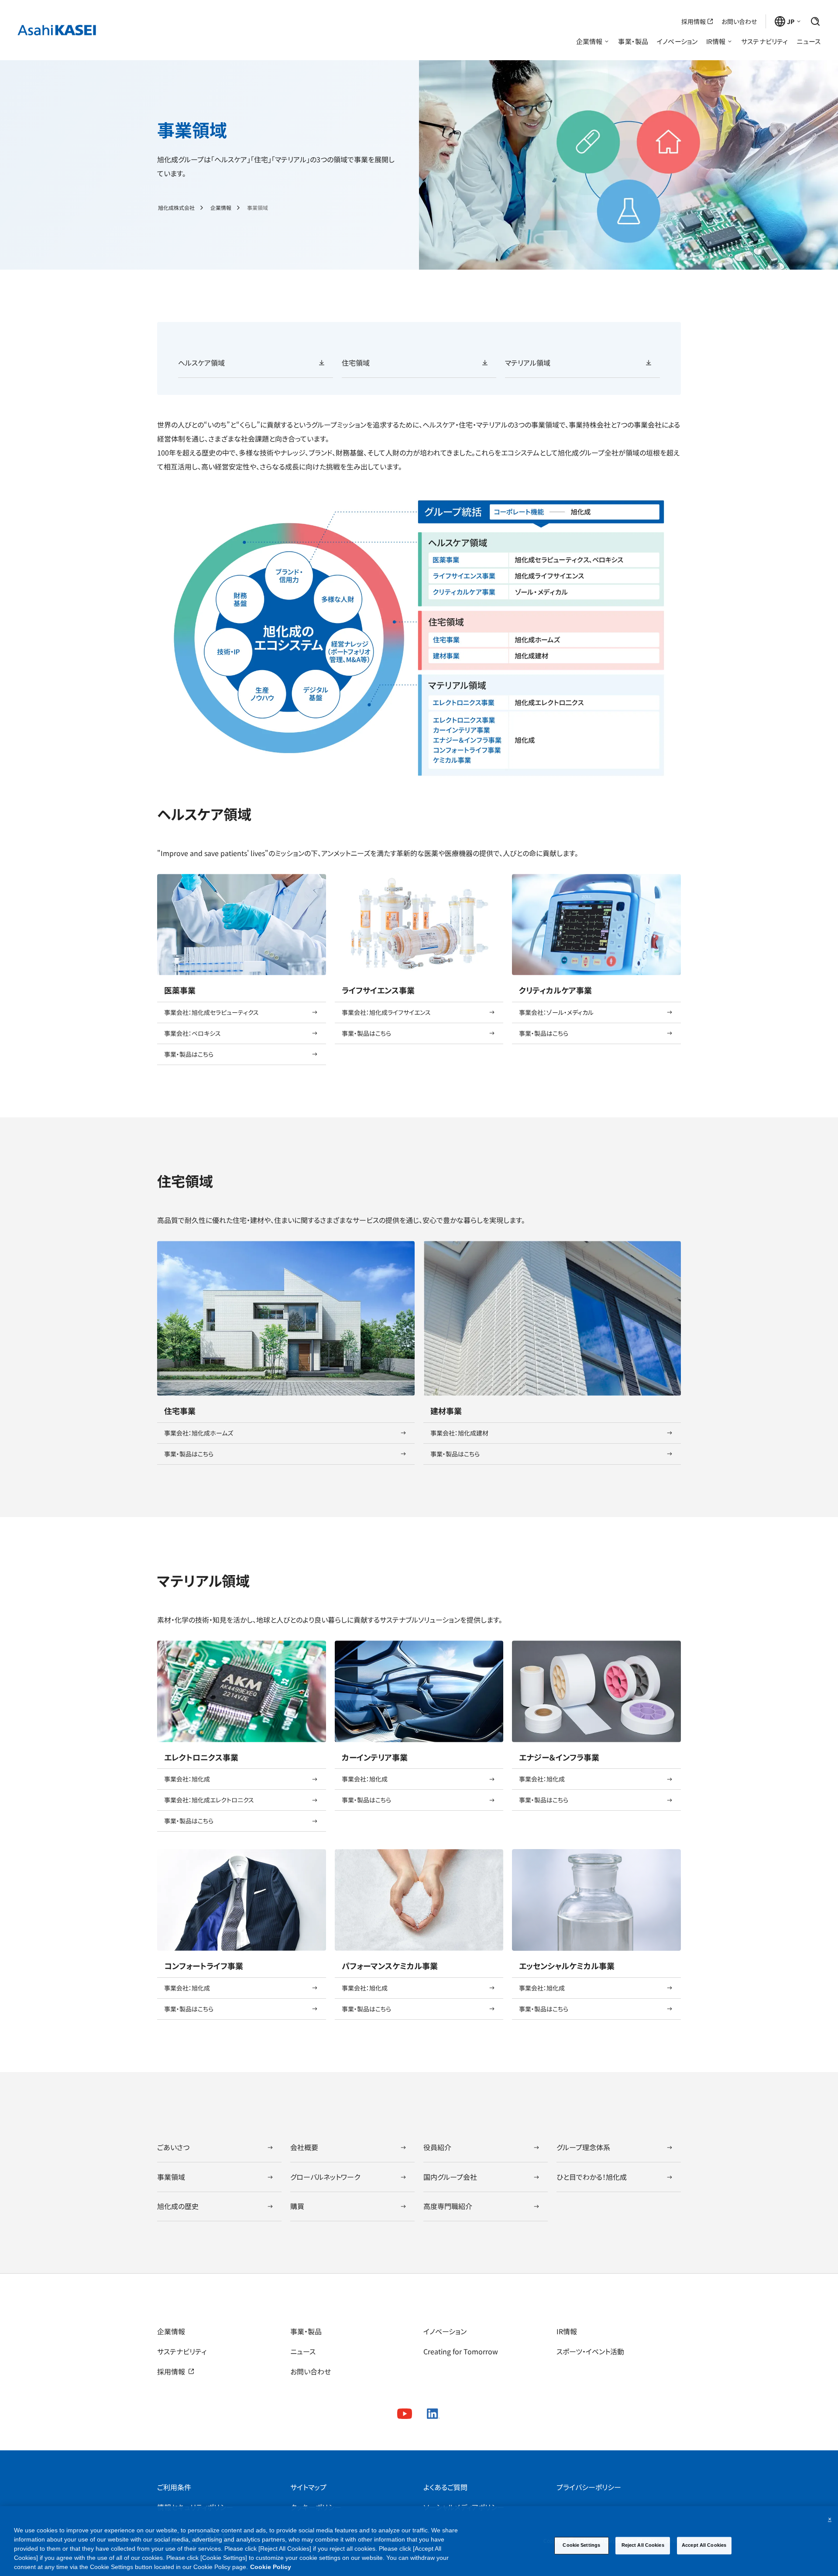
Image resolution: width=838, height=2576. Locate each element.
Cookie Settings (581, 2545)
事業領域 (258, 208)
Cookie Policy (271, 2567)
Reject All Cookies (643, 2545)
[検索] (815, 21)
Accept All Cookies (704, 2545)
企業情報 (221, 208)
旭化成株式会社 (176, 208)
